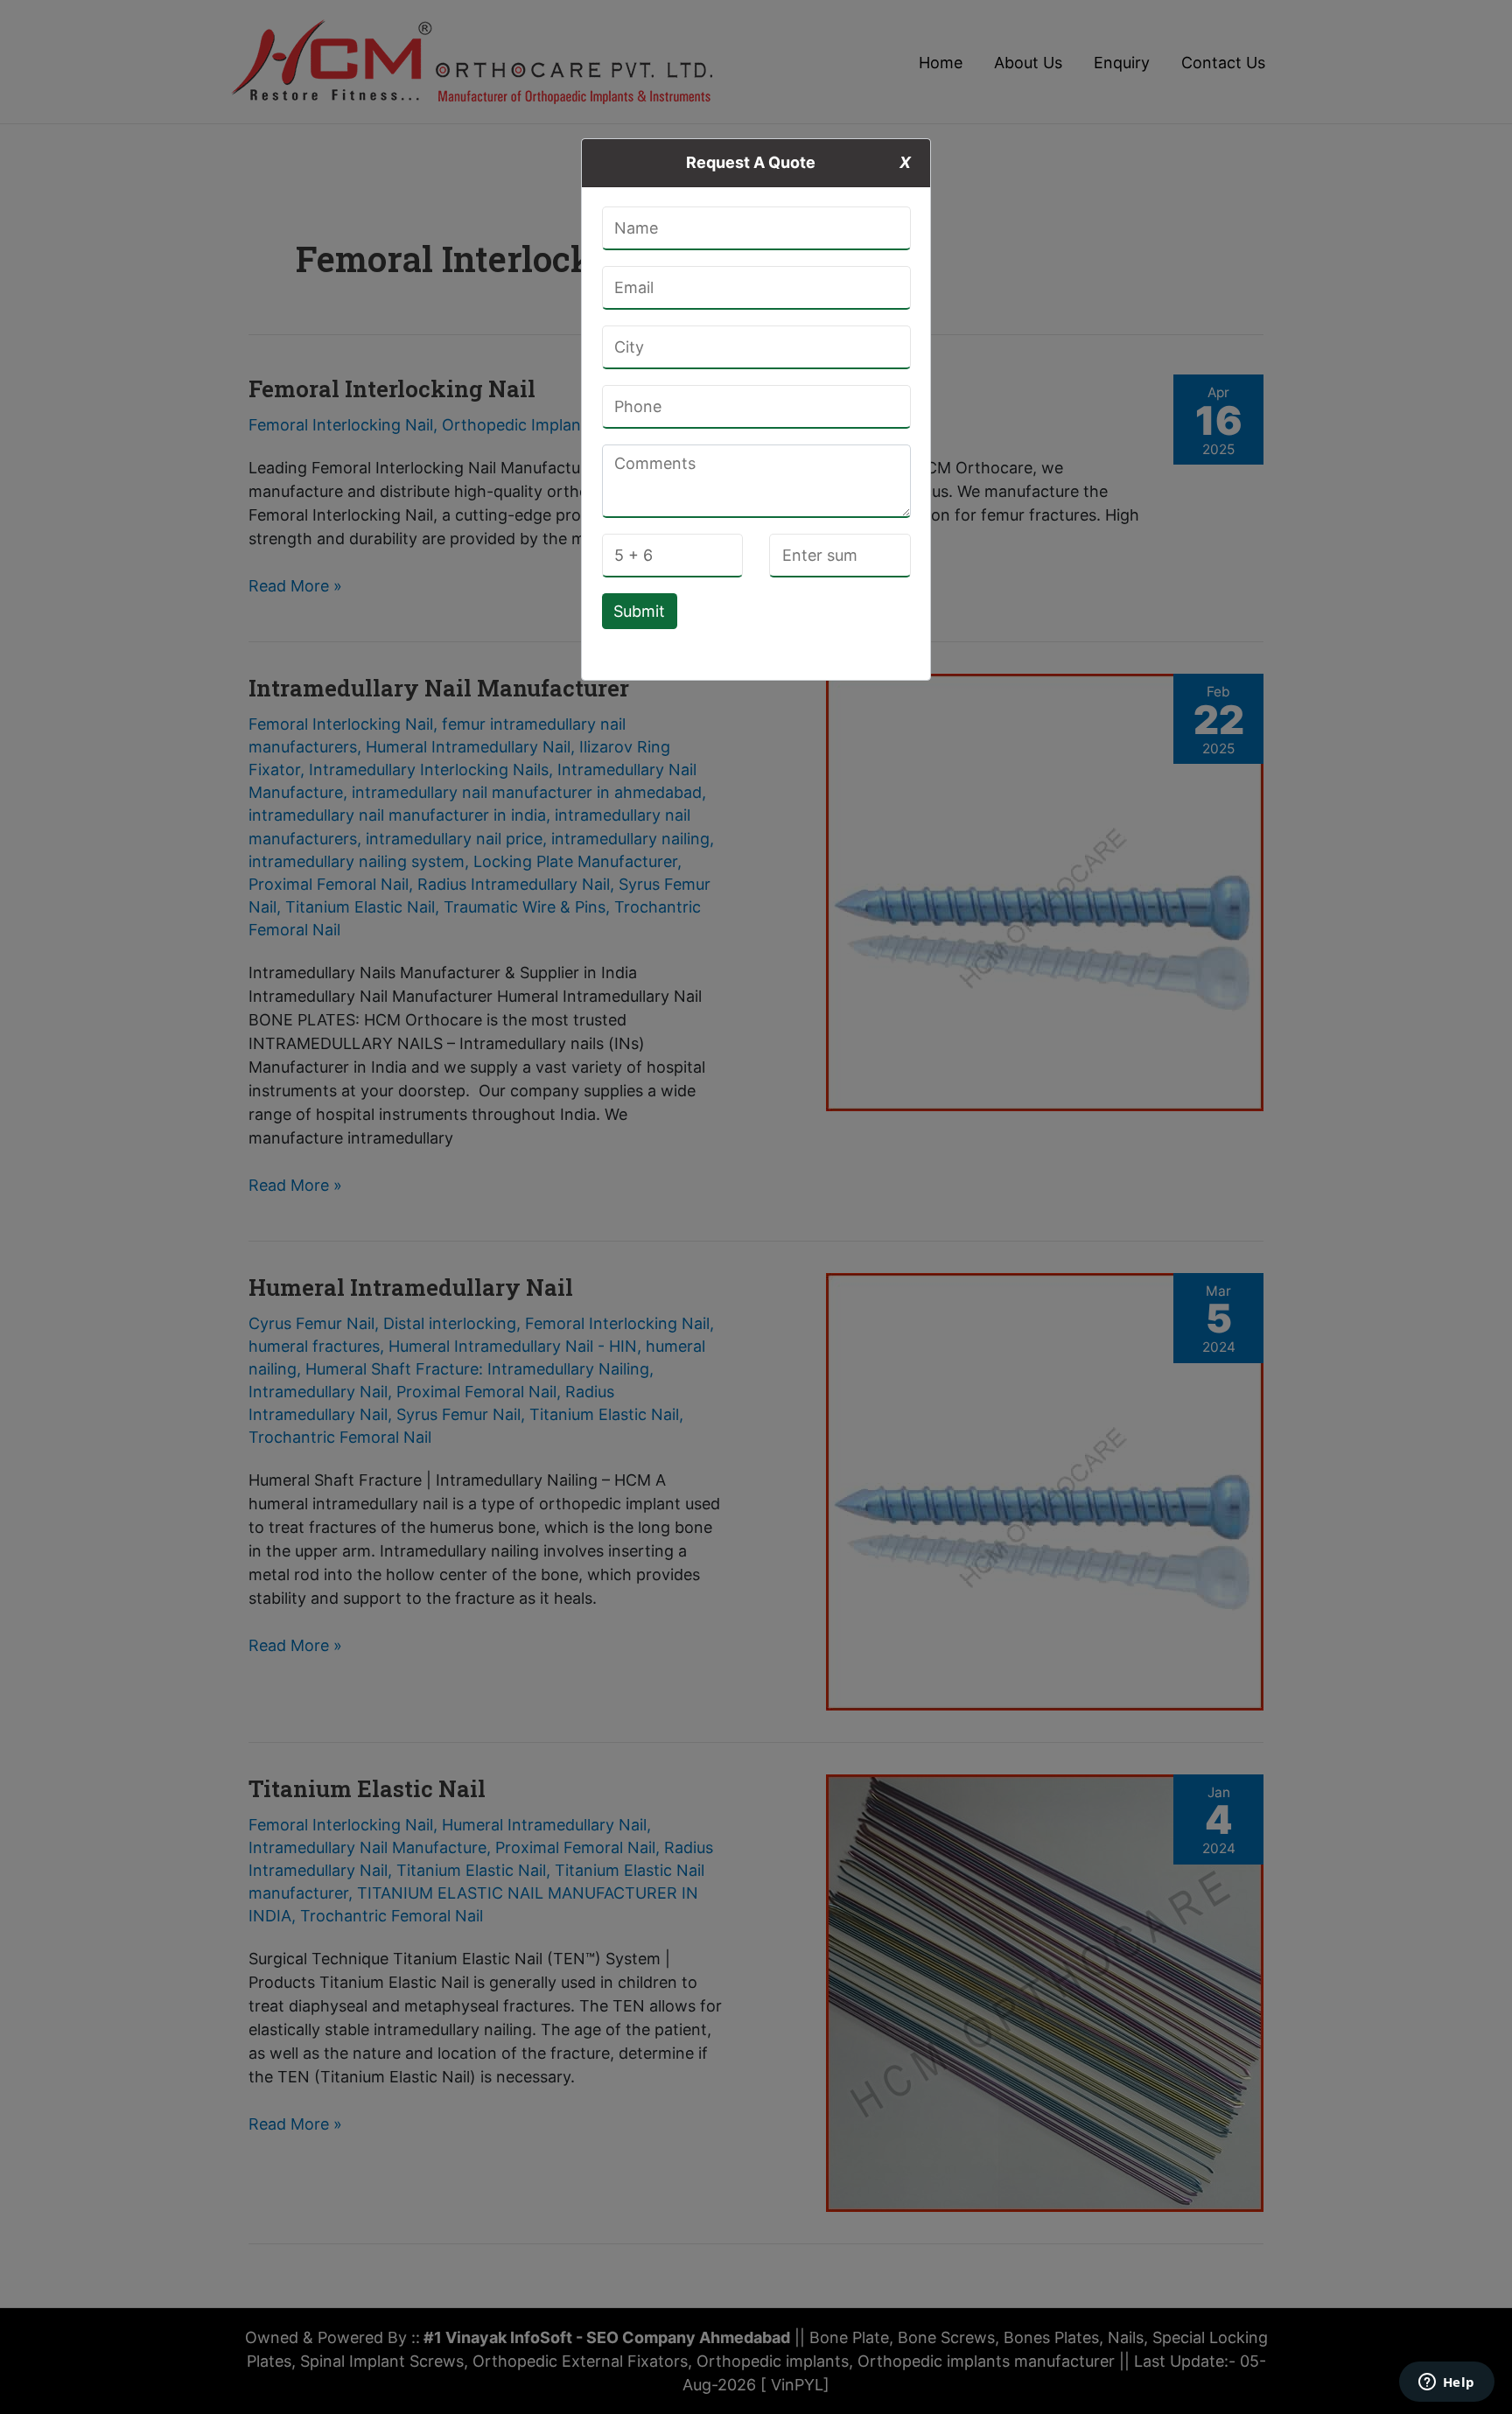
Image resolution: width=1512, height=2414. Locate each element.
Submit (639, 611)
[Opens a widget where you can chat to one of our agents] (1446, 2383)
